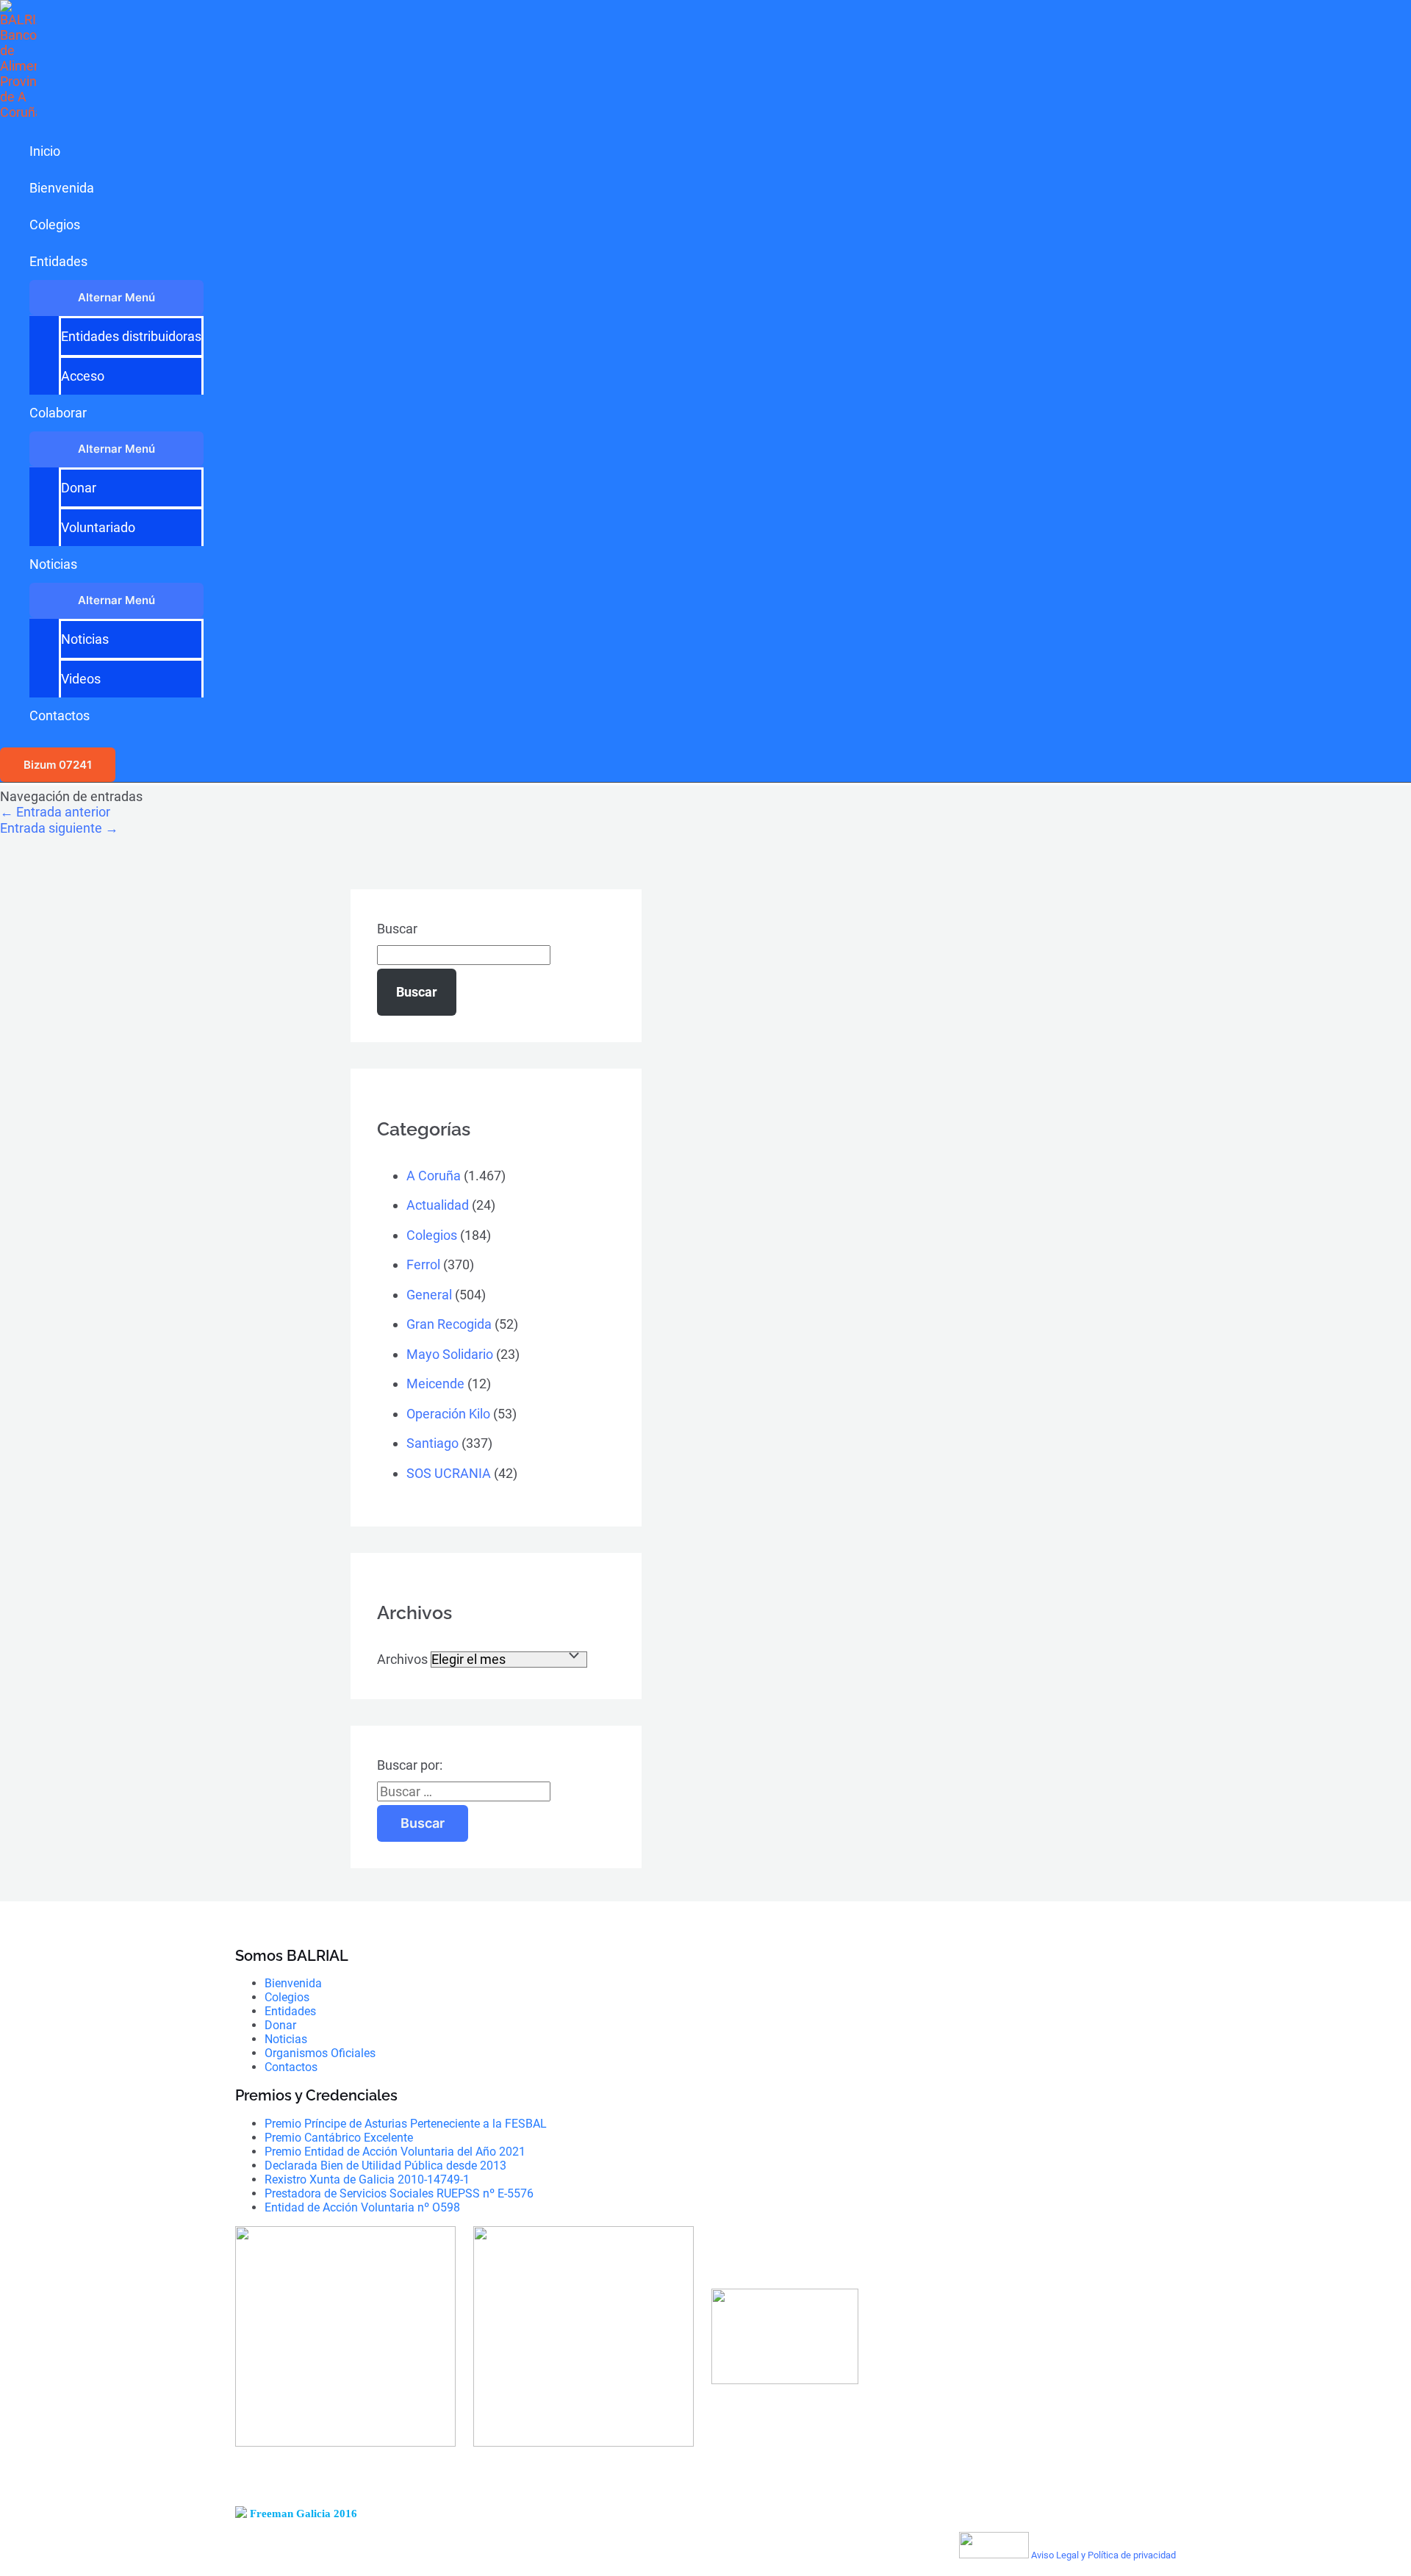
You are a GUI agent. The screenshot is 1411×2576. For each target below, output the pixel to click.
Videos (81, 679)
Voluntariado (98, 527)
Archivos (402, 1659)
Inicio (45, 151)
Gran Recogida (449, 1324)
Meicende (435, 1384)
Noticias (53, 564)
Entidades (58, 261)
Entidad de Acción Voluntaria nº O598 (362, 2207)
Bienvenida (62, 188)
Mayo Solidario (450, 1354)
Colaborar (58, 413)
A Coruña (434, 1176)
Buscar (397, 929)
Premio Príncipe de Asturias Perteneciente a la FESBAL (406, 2124)
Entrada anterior (55, 812)
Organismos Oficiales (320, 2053)
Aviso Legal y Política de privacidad (1103, 2555)
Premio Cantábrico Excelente (339, 2138)
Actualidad (438, 1205)
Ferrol (423, 1264)
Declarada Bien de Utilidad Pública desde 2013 (385, 2166)
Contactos (60, 715)
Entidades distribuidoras (131, 336)
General (429, 1295)
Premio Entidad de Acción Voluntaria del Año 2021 (395, 2152)
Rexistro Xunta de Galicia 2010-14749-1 (367, 2179)
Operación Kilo (448, 1414)
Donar (79, 488)
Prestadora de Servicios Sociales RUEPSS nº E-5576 (399, 2193)
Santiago (432, 1443)
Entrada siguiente (59, 828)
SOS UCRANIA (449, 1473)
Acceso (83, 376)
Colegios (55, 225)
